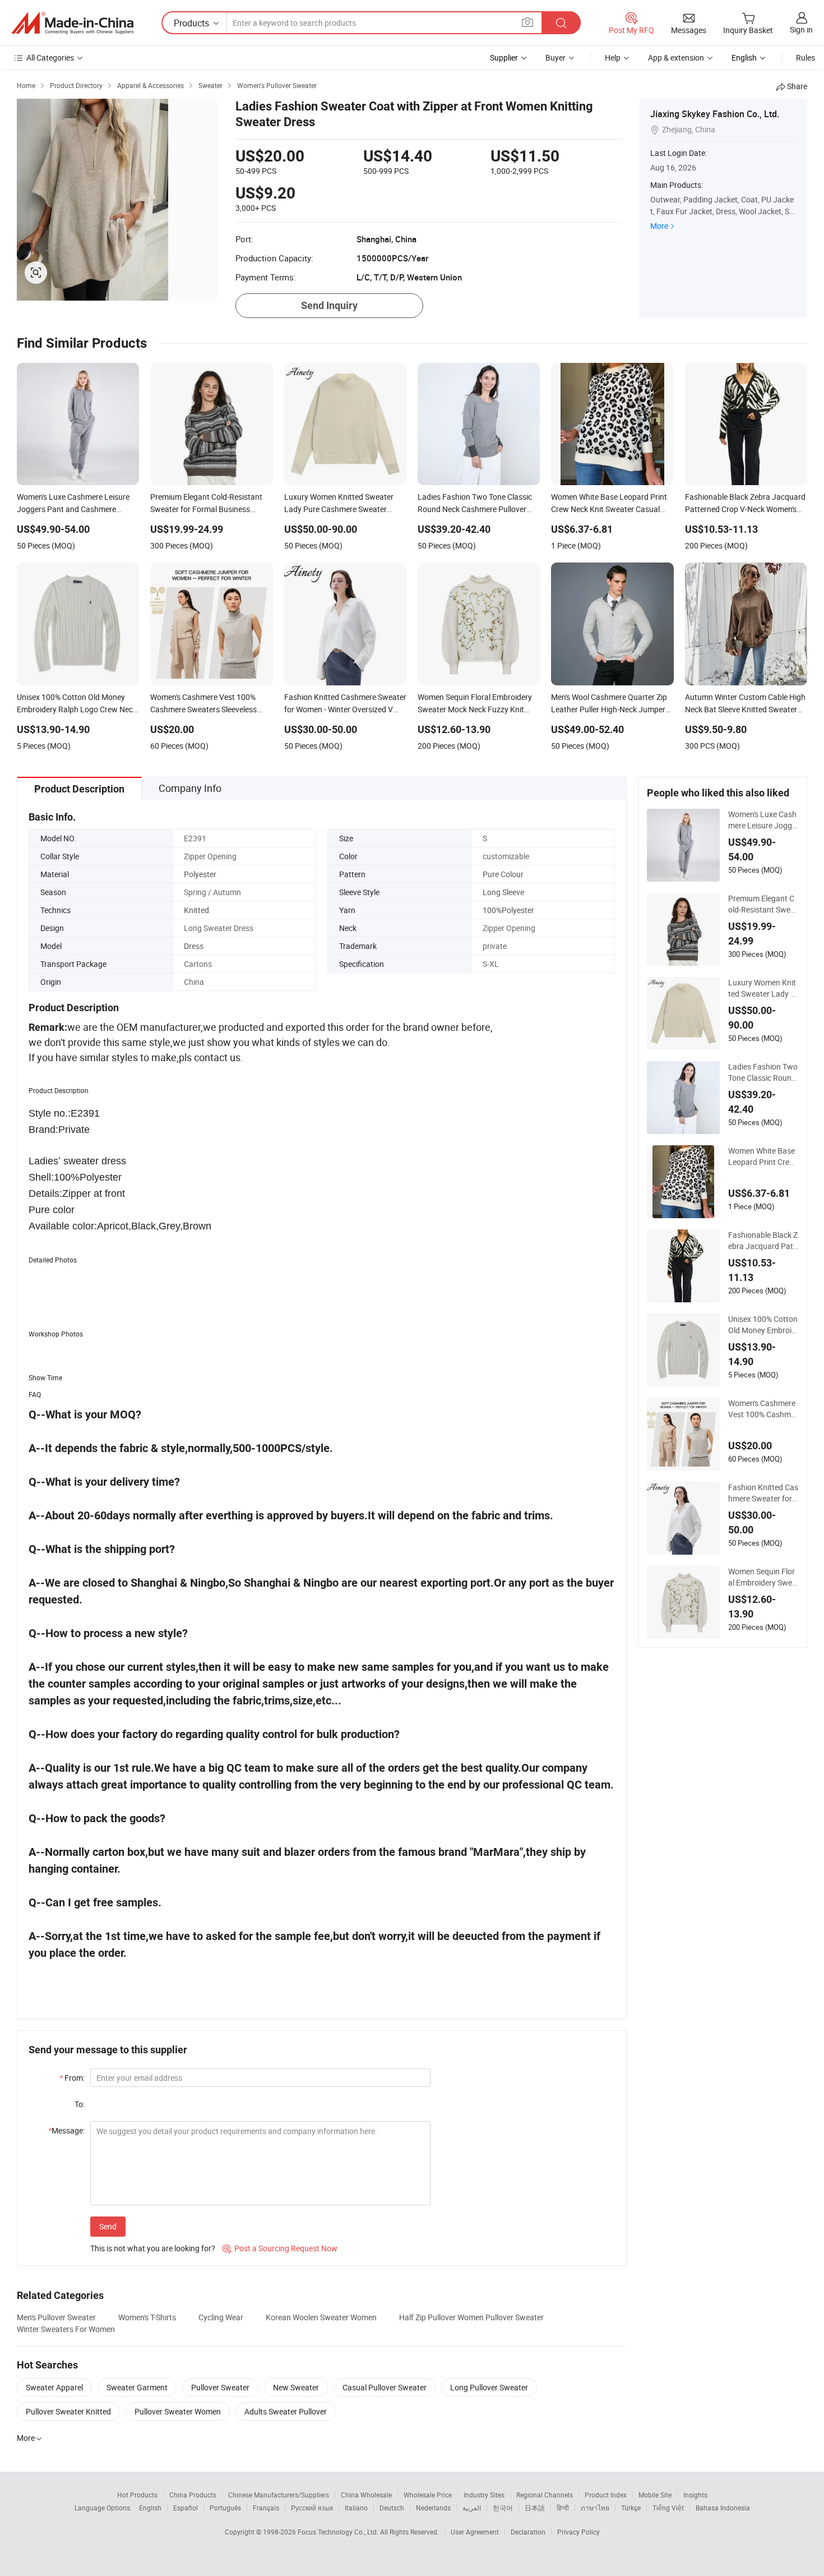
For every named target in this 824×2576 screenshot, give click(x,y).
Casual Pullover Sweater (385, 2387)
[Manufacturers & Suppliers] (72, 23)
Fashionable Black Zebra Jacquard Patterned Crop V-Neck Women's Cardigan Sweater (763, 1241)
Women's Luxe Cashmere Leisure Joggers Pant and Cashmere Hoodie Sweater (762, 820)
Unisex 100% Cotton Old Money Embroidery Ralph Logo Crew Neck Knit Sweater (763, 1325)
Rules (806, 57)
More (659, 226)
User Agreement (475, 2532)
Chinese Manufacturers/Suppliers (279, 2495)
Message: (66, 2130)
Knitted (196, 910)
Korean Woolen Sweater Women (321, 2317)
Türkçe (631, 2508)
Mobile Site (655, 2495)
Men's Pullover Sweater (56, 2317)
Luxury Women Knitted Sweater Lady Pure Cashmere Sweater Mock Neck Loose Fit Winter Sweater (763, 988)
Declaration (528, 2532)
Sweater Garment (137, 2387)
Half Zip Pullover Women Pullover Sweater (471, 2317)
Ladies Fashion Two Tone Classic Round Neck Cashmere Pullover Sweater (763, 1072)
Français (266, 2508)
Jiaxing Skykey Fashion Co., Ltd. (715, 114)
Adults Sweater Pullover (286, 2411)
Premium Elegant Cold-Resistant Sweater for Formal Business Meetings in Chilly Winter (763, 904)
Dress (194, 946)
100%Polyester (508, 910)
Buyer (555, 57)
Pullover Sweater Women (178, 2411)
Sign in (801, 29)
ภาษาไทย (595, 2508)
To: (80, 2104)
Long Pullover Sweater (489, 2387)
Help (613, 57)
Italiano (356, 2508)
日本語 (535, 2508)
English (150, 2508)
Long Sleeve (503, 892)
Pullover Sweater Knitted (68, 2411)
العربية (472, 2508)
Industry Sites (484, 2495)
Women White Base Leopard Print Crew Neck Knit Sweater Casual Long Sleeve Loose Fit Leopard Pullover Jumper (763, 1156)
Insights (695, 2495)
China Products (193, 2495)
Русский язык (312, 2508)
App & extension (676, 57)
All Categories (50, 57)
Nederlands (433, 2508)
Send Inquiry (329, 305)
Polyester (200, 874)
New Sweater (296, 2387)
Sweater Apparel (54, 2387)
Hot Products (137, 2495)
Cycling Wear (221, 2317)
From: (72, 2078)
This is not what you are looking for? (153, 2248)
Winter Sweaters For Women (66, 2329)
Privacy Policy (578, 2532)
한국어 (503, 2508)
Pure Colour (503, 874)
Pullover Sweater (220, 2387)
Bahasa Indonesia (723, 2508)
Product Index (606, 2495)
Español (186, 2508)
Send (108, 2226)
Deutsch (392, 2508)
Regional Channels (545, 2495)
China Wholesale (366, 2495)
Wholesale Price (428, 2495)
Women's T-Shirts (147, 2317)
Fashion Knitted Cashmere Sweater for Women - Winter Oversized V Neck (763, 1493)
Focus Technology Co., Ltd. (339, 2532)
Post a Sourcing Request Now (280, 2248)
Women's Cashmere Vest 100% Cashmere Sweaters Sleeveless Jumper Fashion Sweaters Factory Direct (763, 1409)
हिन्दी (563, 2508)
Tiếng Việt (668, 2508)
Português (225, 2508)
